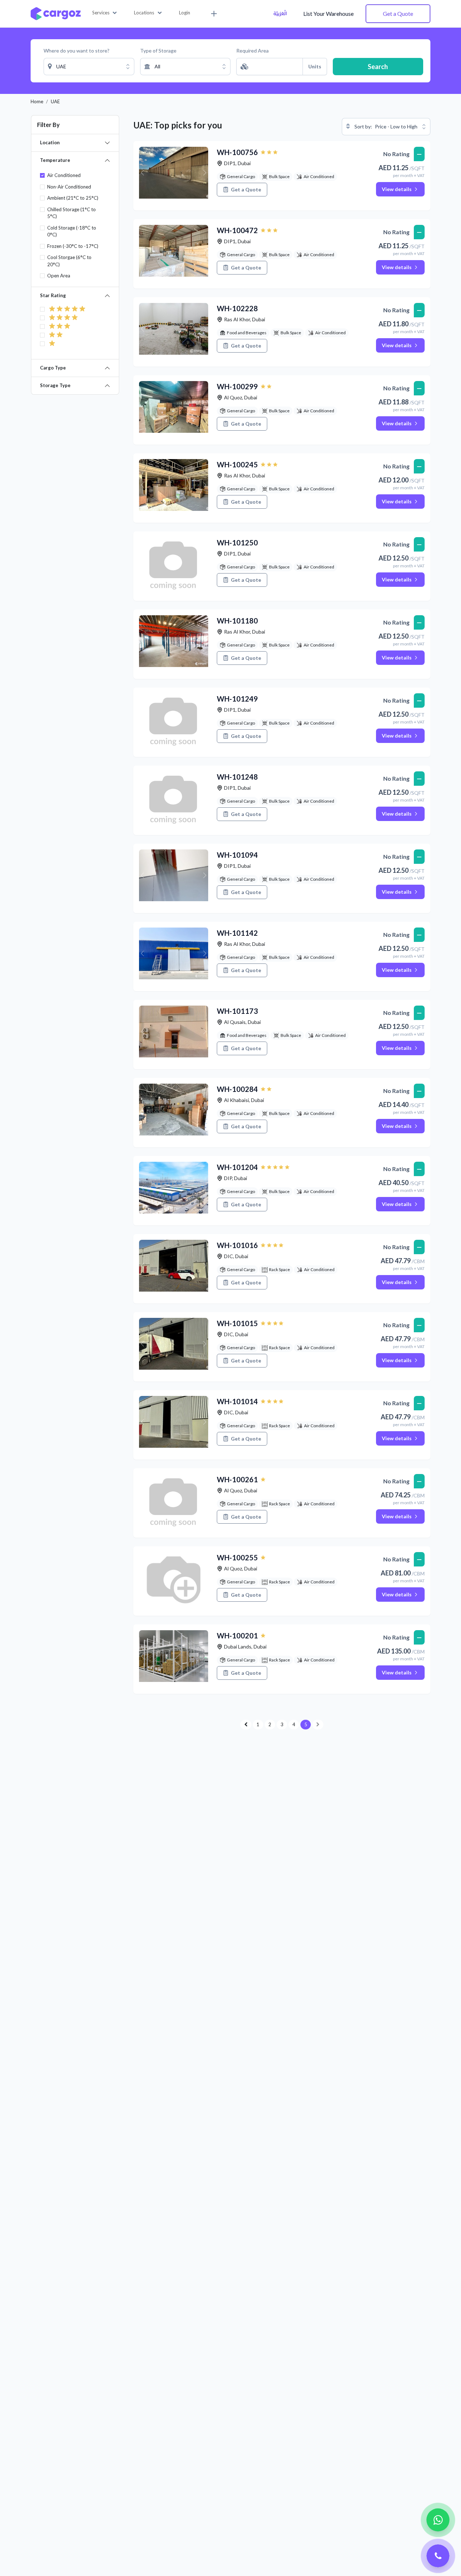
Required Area (252, 51)
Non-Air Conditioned (69, 187)
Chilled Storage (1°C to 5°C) (71, 213)
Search (378, 67)
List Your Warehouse (328, 13)
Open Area (59, 276)
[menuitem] (213, 14)
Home (37, 101)
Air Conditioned (64, 175)
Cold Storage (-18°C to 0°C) (72, 231)
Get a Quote (398, 13)
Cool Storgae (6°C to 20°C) (69, 261)
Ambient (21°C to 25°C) (73, 198)
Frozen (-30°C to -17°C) (73, 246)
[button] (105, 13)
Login (185, 13)
